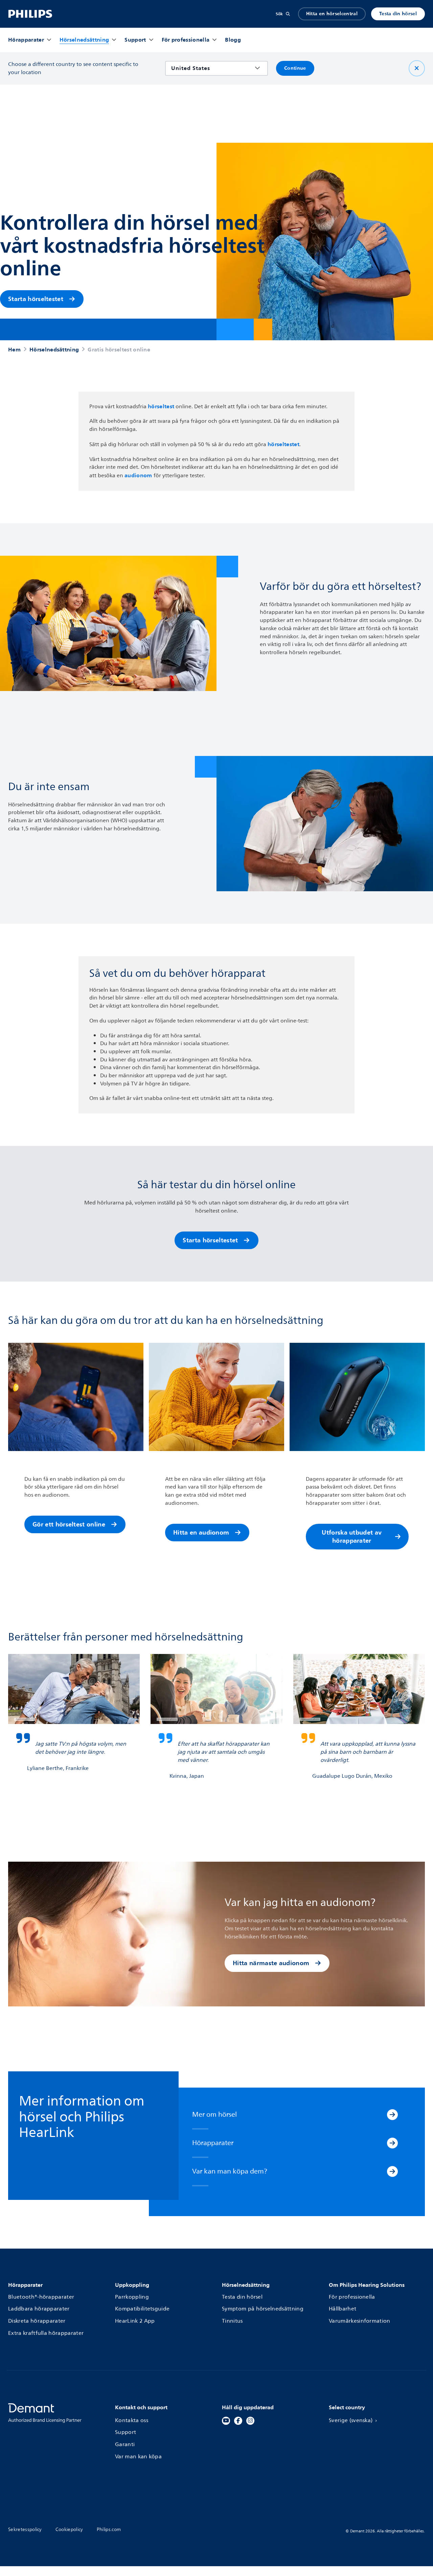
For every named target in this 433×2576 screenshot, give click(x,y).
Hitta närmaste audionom (271, 1963)
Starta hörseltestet (36, 299)
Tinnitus (232, 2321)
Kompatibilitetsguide (142, 2309)
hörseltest (161, 406)
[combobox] (212, 68)
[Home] (30, 14)
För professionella (352, 2297)
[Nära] (417, 68)
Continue (295, 68)
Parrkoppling (132, 2297)
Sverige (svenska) (351, 2421)
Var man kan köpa (138, 2457)
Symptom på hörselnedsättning (263, 2309)
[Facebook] (238, 2421)
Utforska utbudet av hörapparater (352, 1536)
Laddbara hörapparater (39, 2309)
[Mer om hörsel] (392, 2115)
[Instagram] (250, 2421)
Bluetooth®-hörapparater (41, 2297)
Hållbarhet (343, 2309)
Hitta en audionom (201, 1532)
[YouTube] (226, 2421)
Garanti (125, 2445)
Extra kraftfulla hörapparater (46, 2333)
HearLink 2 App (135, 2321)
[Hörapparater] (392, 2143)
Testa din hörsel (398, 14)
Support (126, 2432)
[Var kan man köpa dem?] (392, 2171)
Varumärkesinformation (360, 2321)
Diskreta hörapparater (37, 2321)
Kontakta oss (132, 2421)
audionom (138, 475)
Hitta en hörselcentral (332, 14)
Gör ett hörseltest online (69, 1524)
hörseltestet (283, 444)
